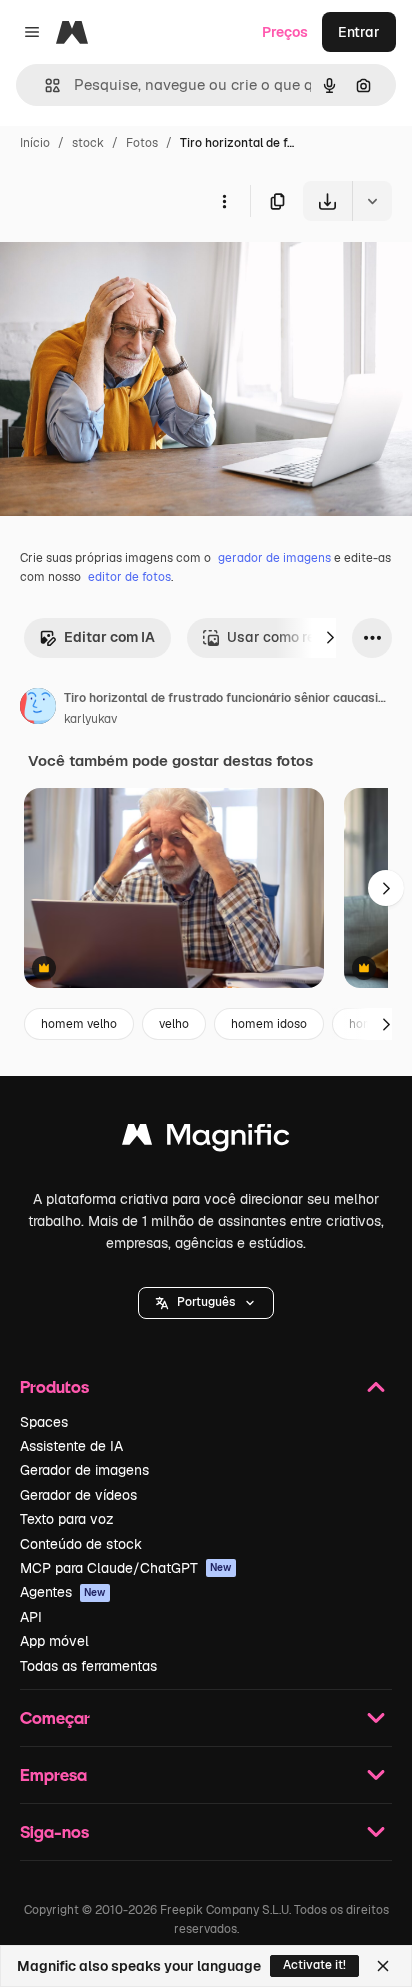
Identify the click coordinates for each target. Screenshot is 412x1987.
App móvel (54, 1641)
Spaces (44, 1422)
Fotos (142, 143)
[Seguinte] (330, 638)
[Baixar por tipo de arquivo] (372, 201)
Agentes (63, 1592)
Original (128, 267)
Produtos (54, 1386)
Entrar (359, 32)
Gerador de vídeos (78, 1495)
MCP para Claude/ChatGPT (126, 1568)
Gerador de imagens (84, 1470)
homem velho (79, 1024)
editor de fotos (129, 577)
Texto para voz (67, 1519)
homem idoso (269, 1024)
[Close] (383, 1966)
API (31, 1617)
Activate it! (314, 1965)
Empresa (53, 1774)
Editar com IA (109, 637)
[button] (206, 1303)
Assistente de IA (71, 1446)
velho (174, 1024)
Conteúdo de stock (81, 1544)
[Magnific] (206, 1139)
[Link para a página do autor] (38, 709)
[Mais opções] (224, 201)
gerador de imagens (274, 558)
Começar (55, 1717)
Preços (285, 32)
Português (206, 1302)
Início (35, 143)
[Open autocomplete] (44, 85)
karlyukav (90, 719)
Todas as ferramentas (88, 1666)
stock (88, 143)
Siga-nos (54, 1831)
